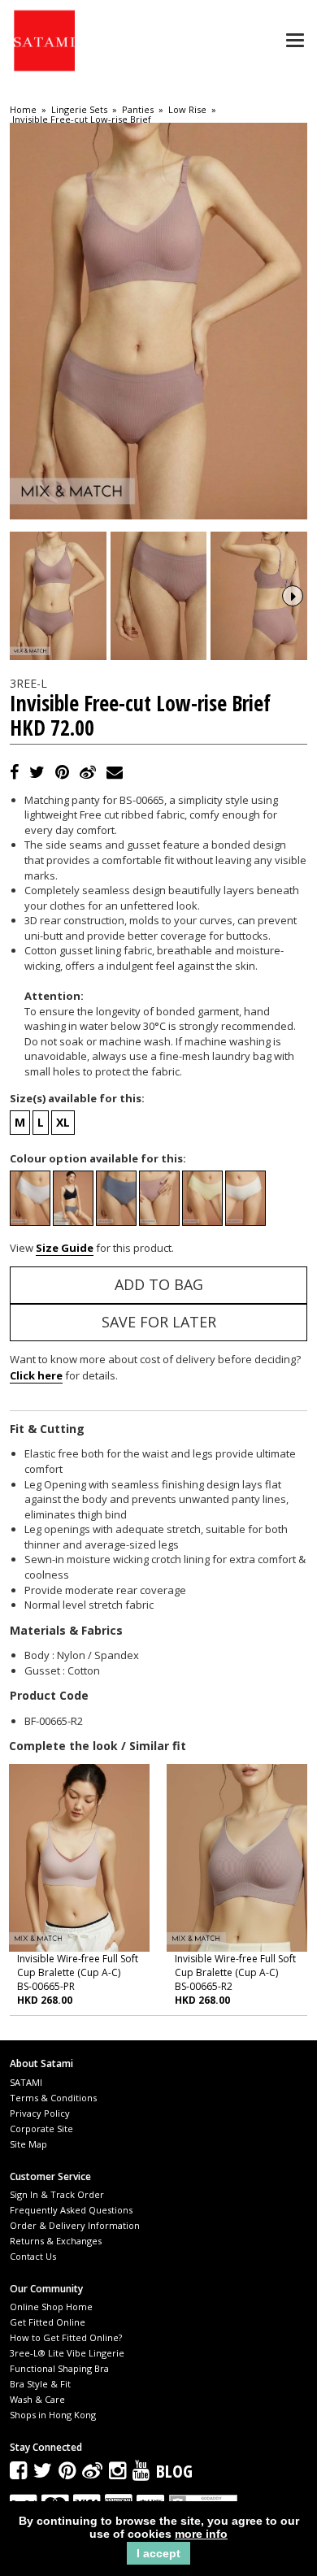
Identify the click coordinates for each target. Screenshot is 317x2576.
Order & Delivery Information (75, 2225)
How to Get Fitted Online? (66, 2337)
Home (23, 110)
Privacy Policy (40, 2113)
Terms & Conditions (53, 2098)
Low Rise (187, 110)
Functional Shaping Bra (59, 2368)
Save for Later (159, 1322)
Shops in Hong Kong (53, 2415)
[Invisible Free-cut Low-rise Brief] (58, 596)
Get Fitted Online (48, 2322)
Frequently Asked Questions (71, 2210)
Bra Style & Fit (40, 2384)
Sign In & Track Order (57, 2194)
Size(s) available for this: (77, 1098)
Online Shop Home (51, 2307)
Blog (174, 2470)
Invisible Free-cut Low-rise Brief (82, 119)
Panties (138, 110)
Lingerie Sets (79, 110)
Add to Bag (159, 1284)
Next (293, 596)
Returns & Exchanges (56, 2241)
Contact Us (33, 2256)
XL (63, 1122)
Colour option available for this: (98, 1158)
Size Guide (65, 1248)
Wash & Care (37, 2399)
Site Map (28, 2144)
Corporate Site (41, 2129)
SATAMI (26, 2082)
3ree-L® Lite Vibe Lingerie (67, 2353)
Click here (36, 1375)
